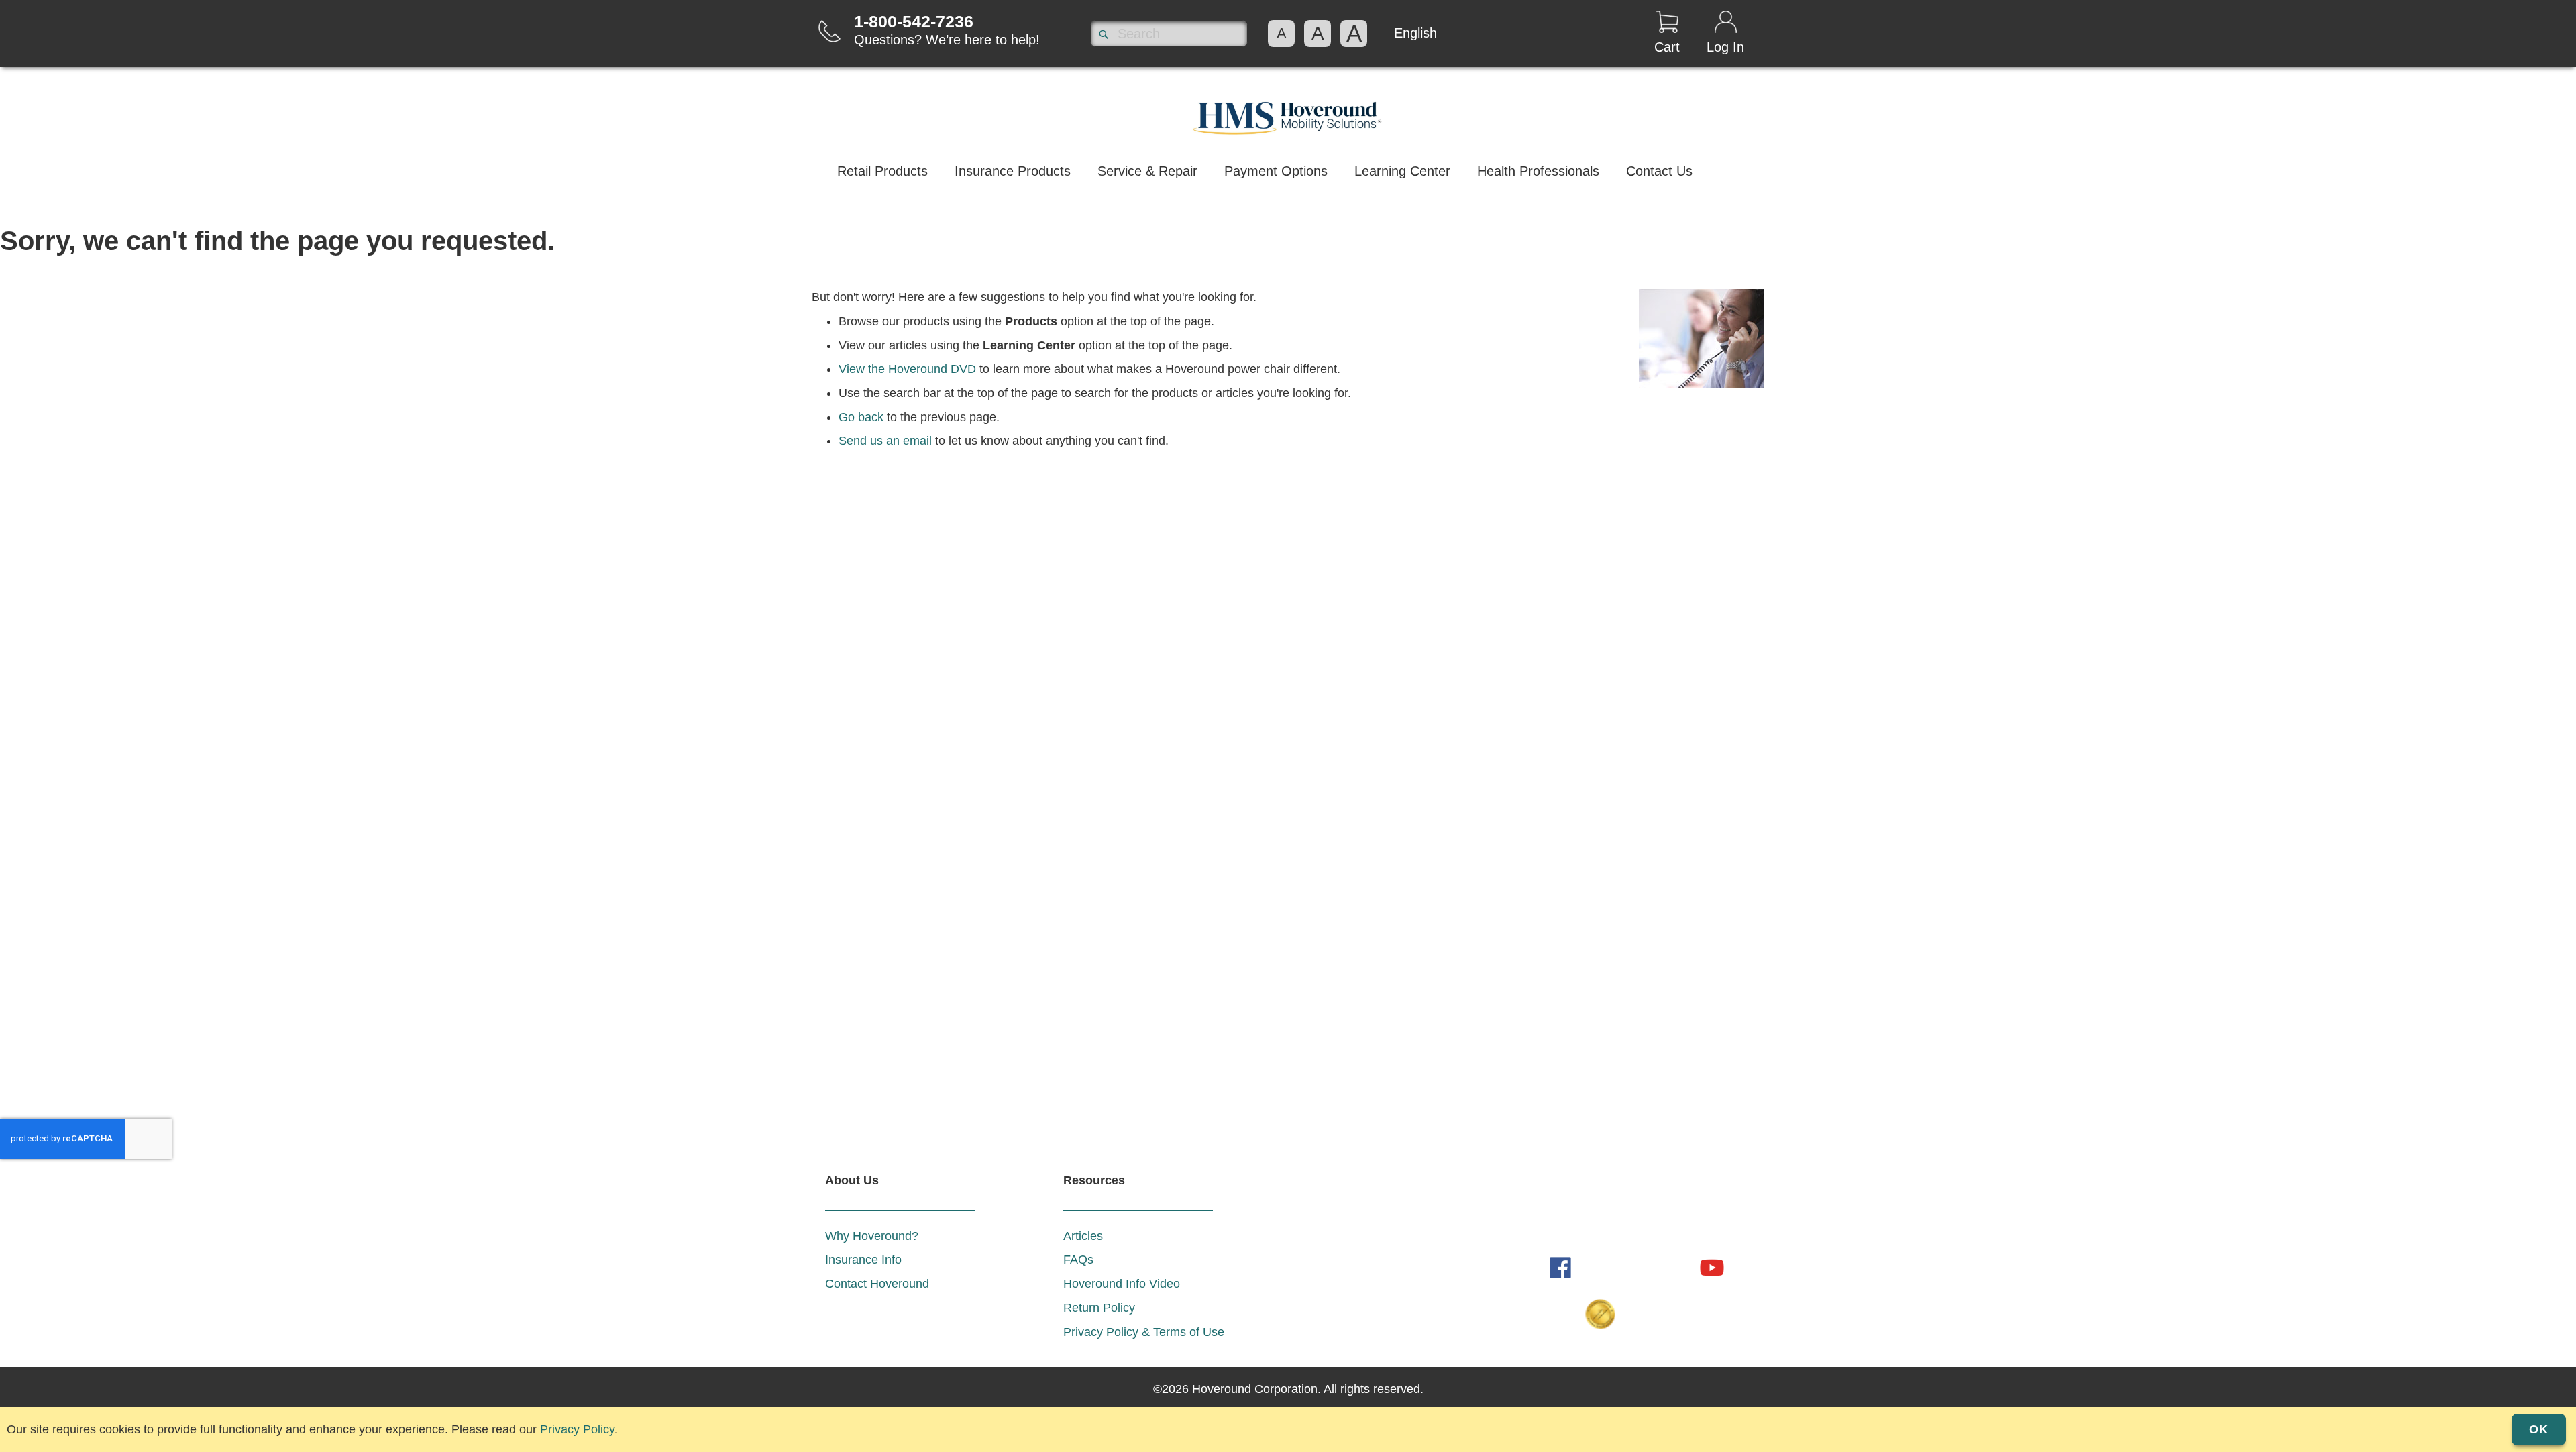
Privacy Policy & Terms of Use (1144, 1332)
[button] (1415, 33)
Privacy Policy (577, 1429)
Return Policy (1099, 1308)
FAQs (1078, 1260)
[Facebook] (1562, 1267)
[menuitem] (882, 173)
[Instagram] (1637, 1267)
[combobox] (1169, 34)
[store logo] (1288, 115)
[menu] (1288, 173)
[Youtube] (1712, 1267)
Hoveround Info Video (1122, 1284)
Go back (861, 417)
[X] (1674, 1267)
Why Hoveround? (872, 1236)
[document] (1288, 1426)
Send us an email (885, 441)
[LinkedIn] (1599, 1267)
